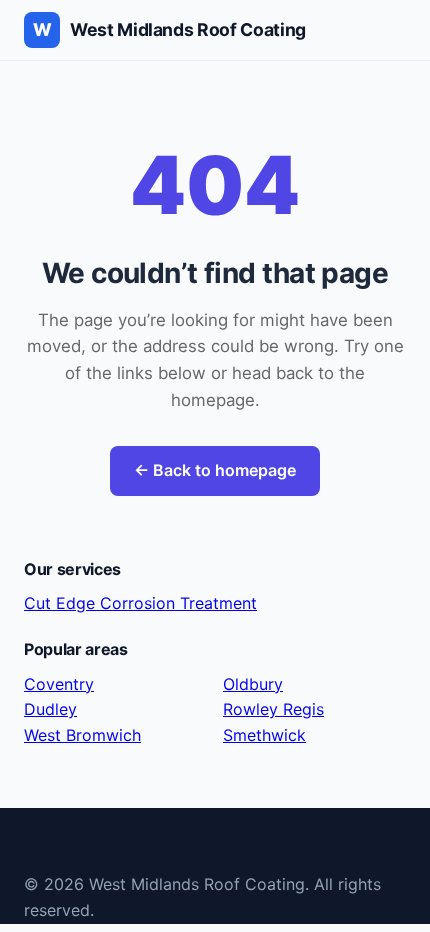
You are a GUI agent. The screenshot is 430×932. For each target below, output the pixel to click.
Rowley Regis (273, 709)
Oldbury (253, 684)
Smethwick (264, 735)
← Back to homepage (215, 470)
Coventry (59, 684)
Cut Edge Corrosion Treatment (140, 603)
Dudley (50, 709)
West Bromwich (82, 735)
